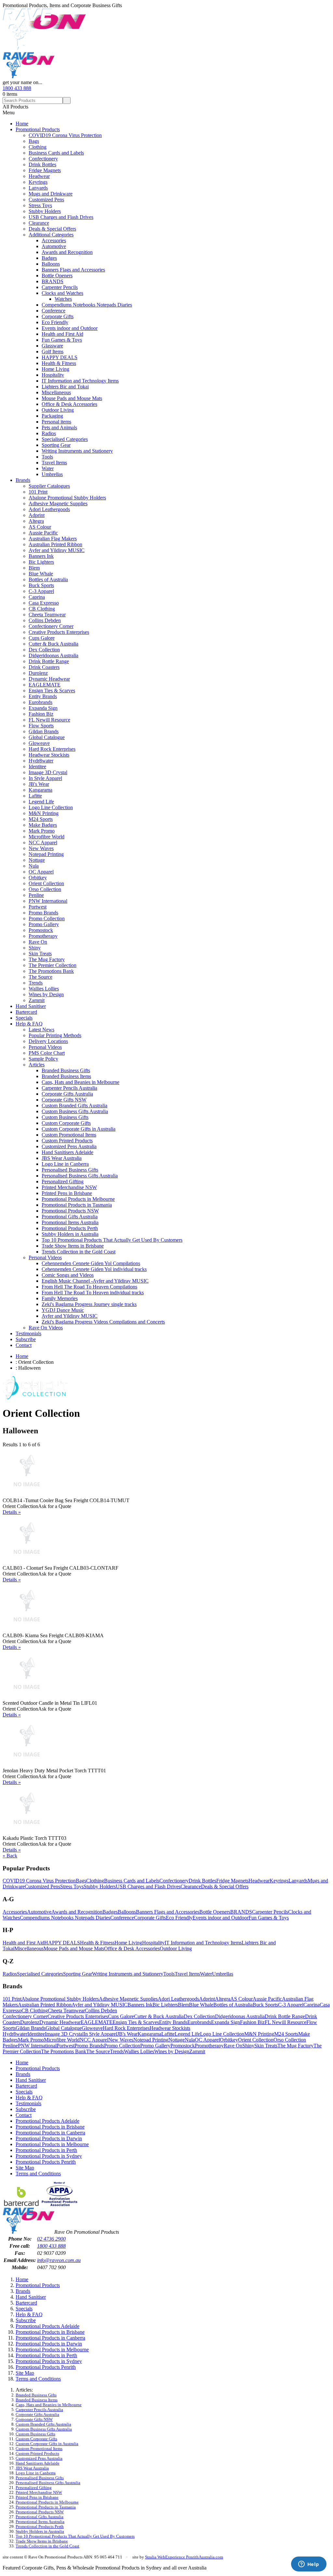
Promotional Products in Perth (46, 2150)
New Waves (41, 848)
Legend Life (41, 802)
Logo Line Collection (51, 807)
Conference (53, 311)
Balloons (51, 264)
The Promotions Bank (51, 971)
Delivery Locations (48, 1041)
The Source (40, 977)
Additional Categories (51, 235)
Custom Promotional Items (69, 1135)
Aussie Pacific (43, 533)
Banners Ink (41, 556)
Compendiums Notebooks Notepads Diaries (87, 305)
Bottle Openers (57, 276)
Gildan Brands (44, 731)
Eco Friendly (55, 322)
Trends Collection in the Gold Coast (79, 1252)
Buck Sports (41, 585)
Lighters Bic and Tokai (65, 387)
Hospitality (53, 375)
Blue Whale (41, 574)
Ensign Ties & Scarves (52, 691)
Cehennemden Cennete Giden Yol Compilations (91, 1263)
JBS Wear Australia (62, 1158)
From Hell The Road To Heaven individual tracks (93, 1293)
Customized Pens (46, 200)
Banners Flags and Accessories (73, 270)
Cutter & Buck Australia (53, 644)
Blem (34, 568)
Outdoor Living (58, 410)
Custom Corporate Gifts (66, 1123)
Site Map (25, 2168)
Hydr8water (41, 761)
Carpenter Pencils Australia (69, 1088)
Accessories (54, 240)
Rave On (38, 942)
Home (22, 124)
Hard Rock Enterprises (52, 749)
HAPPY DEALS (60, 357)
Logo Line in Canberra (65, 1164)
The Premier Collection (53, 965)
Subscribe (26, 1339)
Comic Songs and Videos (68, 1275)
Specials (24, 1018)
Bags (34, 141)
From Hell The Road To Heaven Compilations (89, 1287)
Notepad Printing (46, 854)
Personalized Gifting (63, 1181)
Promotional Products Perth (70, 1228)
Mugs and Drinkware (51, 194)
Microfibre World (47, 837)
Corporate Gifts (58, 316)
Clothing (38, 147)
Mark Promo (42, 831)
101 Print (38, 492)
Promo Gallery (44, 924)
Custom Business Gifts (65, 1117)
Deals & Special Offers (52, 229)
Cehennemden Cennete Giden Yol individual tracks (94, 1269)
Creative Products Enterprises (59, 632)
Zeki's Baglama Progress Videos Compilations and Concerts (103, 1322)
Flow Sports (41, 726)
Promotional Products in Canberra (50, 2133)
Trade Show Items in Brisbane (73, 1246)
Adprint (37, 515)
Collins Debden (45, 620)
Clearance (39, 223)
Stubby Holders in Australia (70, 1234)
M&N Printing (44, 813)
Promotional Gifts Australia (70, 1217)
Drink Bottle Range (49, 661)
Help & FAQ (29, 1024)
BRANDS (53, 281)
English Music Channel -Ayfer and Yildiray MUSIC (95, 1281)
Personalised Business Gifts (70, 1170)
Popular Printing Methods (55, 1035)
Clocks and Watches (62, 293)
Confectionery (43, 159)
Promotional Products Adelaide (47, 2121)
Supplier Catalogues (49, 486)
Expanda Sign (43, 708)
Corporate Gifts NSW (64, 1100)
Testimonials (28, 1333)
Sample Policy (43, 1059)
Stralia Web (155, 2557)
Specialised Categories (65, 439)
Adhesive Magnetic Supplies (58, 503)
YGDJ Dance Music (63, 1310)
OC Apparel (41, 872)
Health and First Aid (62, 334)
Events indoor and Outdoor (70, 328)
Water (48, 468)
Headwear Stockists (49, 755)
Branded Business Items (66, 1076)
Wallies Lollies (44, 989)
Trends (36, 983)
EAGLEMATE (45, 685)
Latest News (41, 1030)
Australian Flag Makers (53, 539)
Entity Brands (43, 696)
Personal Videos (45, 1047)
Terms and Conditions (38, 2174)
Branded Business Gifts (66, 1070)
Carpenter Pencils (60, 287)
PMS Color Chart (47, 1053)
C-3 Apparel (41, 591)
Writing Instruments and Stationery (77, 451)
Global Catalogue (47, 737)
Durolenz (38, 673)
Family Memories (60, 1298)
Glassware (52, 346)
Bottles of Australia (48, 579)
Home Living (55, 369)
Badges (49, 258)
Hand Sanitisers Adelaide (67, 1152)
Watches (63, 299)
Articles (37, 1065)
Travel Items (54, 463)
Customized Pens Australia (69, 1146)
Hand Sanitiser (31, 1006)
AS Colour (40, 527)
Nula (34, 866)
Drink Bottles (42, 164)
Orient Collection (46, 883)
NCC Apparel (43, 842)
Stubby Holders (45, 211)
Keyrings (38, 182)
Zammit (37, 1000)
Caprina (37, 597)
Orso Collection (45, 889)
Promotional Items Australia (70, 1222)
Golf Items (53, 352)
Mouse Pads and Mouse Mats (72, 398)
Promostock (41, 930)
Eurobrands (40, 702)
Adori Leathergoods (49, 509)
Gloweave (39, 743)
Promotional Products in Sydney (49, 2156)
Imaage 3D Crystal (48, 772)
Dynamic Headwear (49, 679)
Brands (23, 480)
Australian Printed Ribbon (55, 544)
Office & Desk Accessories (69, 404)
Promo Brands (43, 913)
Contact (24, 1345)
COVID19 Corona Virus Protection (65, 135)
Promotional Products (38, 129)
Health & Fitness (59, 363)
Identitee (37, 767)
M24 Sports (41, 819)
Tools (47, 457)
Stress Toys (40, 205)
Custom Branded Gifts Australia (74, 1106)
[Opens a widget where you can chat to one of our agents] (309, 2565)
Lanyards (38, 188)
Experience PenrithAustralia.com (194, 2557)
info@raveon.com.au (59, 2260)
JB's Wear (39, 784)
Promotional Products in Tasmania (77, 1205)
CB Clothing (42, 609)
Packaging (52, 416)
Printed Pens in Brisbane (67, 1193)
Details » (12, 1512)
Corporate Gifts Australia (67, 1094)
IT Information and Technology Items (80, 381)
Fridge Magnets (45, 170)
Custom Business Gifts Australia (75, 1111)
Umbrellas (52, 474)
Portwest (38, 907)
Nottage (37, 860)
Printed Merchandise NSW (69, 1187)
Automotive (54, 246)
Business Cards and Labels (56, 153)
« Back (10, 1856)
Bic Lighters (41, 562)
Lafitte (35, 796)
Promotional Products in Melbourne (78, 1199)
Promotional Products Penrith (46, 2162)
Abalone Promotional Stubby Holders (67, 498)
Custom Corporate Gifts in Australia (79, 1129)
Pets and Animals (59, 427)
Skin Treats (40, 954)
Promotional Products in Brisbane (50, 2127)
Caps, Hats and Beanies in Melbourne (80, 1082)
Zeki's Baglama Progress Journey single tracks (89, 1304)
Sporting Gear (56, 445)
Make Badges (43, 825)
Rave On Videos (46, 1328)
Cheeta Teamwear (47, 615)
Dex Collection (44, 650)
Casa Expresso (44, 603)
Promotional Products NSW (70, 1211)
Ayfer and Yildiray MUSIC (57, 550)
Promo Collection (47, 918)
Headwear (39, 176)
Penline (36, 895)
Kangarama (40, 790)
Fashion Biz (41, 714)
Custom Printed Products (67, 1141)
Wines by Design (46, 994)
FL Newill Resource (49, 720)
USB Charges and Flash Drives (61, 217)
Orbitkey (38, 878)
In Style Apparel (45, 778)
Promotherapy (43, 936)
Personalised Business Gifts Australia (80, 1176)
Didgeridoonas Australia (53, 655)
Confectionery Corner (51, 626)
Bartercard (26, 1012)
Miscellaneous (56, 392)
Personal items (56, 422)
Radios (49, 433)
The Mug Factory (47, 959)
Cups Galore (42, 638)
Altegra (36, 521)
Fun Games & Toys (62, 340)
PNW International (48, 901)
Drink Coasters (44, 667)
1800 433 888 (17, 88)
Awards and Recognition (67, 252)
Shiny (35, 948)
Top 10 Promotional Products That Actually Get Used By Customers (112, 1240)
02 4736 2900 (51, 2239)
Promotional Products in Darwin (49, 2138)
